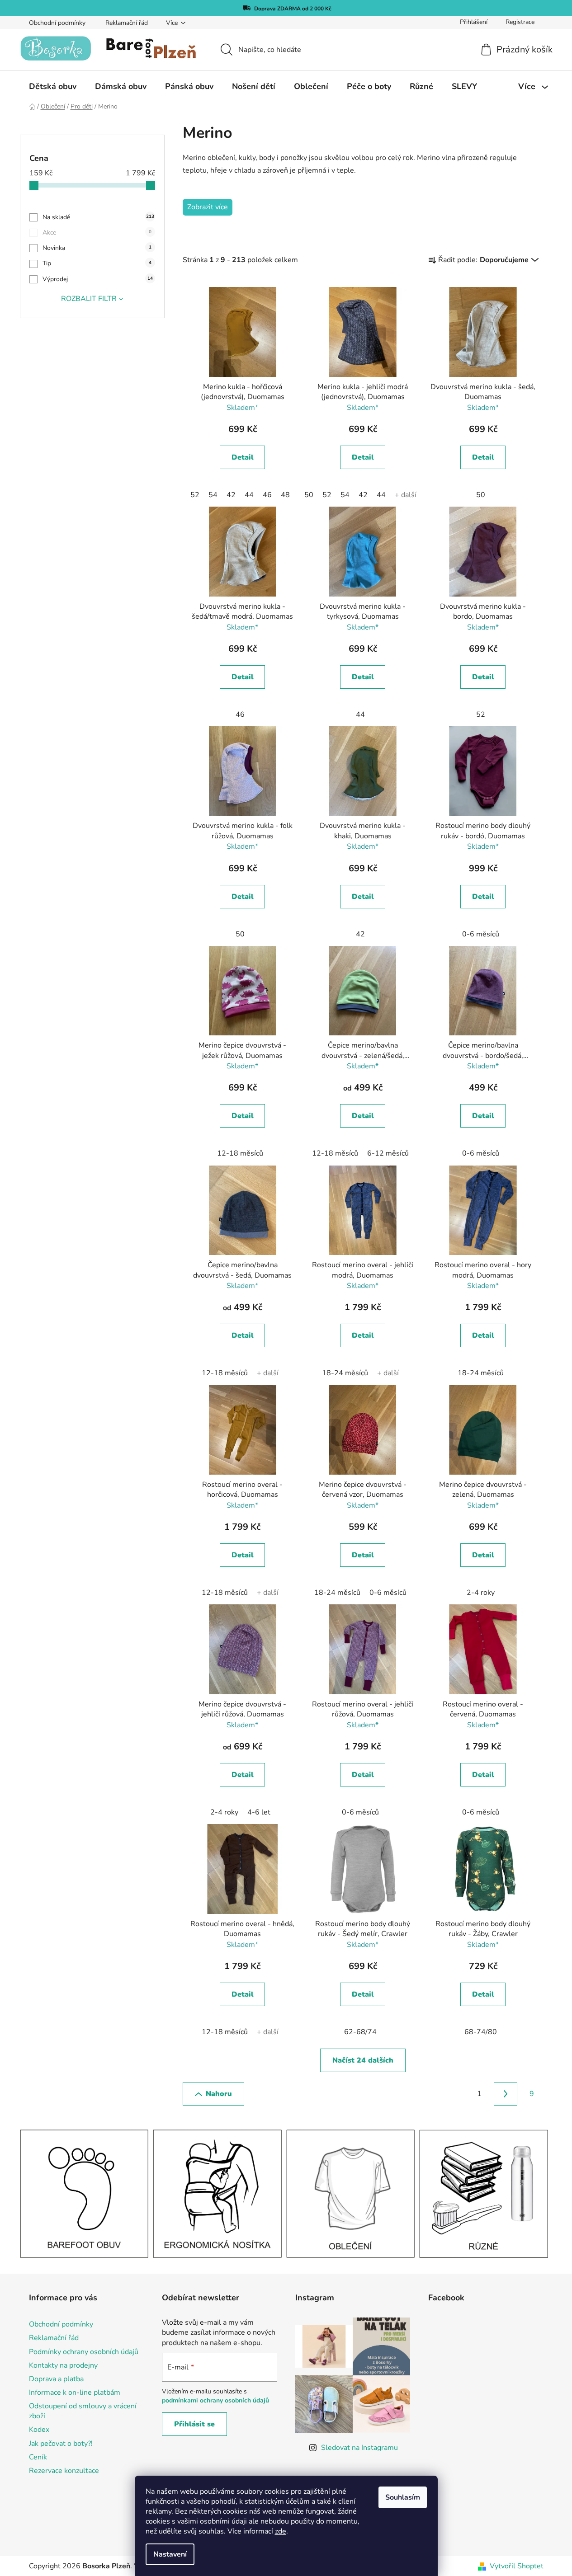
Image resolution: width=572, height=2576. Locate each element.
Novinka (97, 248)
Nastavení (170, 2554)
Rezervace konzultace (64, 2471)
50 (309, 495)
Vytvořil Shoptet (517, 2566)
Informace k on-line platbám (75, 2393)
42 (231, 495)
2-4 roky (481, 1593)
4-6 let (259, 1812)
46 (267, 495)
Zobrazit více (208, 207)
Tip (97, 263)
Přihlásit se (194, 2424)
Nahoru (219, 2094)
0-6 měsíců (481, 934)
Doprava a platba (56, 2379)
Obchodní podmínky (57, 23)
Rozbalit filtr (89, 299)
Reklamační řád (127, 23)
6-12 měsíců (388, 1153)
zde (281, 2531)
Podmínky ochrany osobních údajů (84, 2352)
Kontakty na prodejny (63, 2365)
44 (249, 495)
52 (195, 495)
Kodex (39, 2430)
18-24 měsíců (345, 1373)
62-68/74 (360, 2032)
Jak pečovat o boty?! (61, 2444)
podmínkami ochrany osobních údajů (215, 2400)
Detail (243, 457)
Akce (97, 233)
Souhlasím (403, 2497)
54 (213, 495)
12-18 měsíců (240, 1153)
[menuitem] (53, 86)
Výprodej (98, 279)
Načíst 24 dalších (363, 2060)
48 (285, 495)
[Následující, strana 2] (506, 2094)
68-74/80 (481, 2032)
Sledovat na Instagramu (359, 2448)
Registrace (520, 22)
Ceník (38, 2457)
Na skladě (98, 217)
